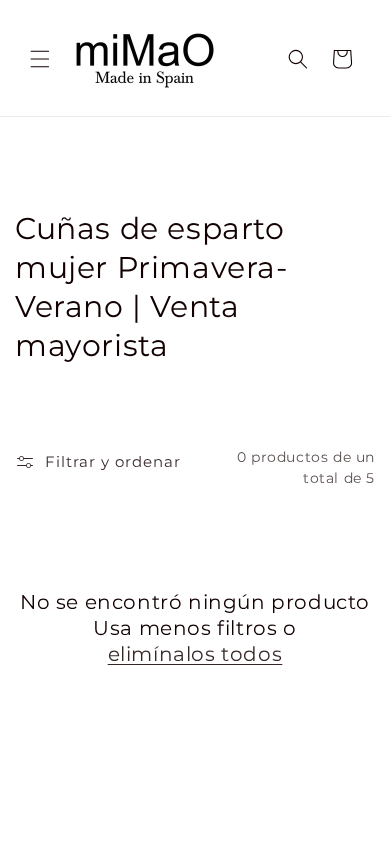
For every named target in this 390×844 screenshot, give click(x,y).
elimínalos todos (195, 654)
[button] (40, 59)
